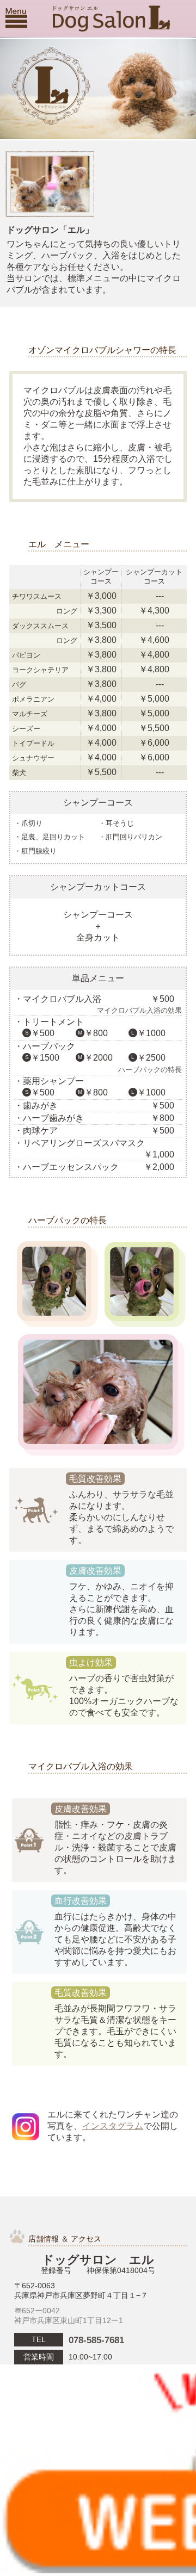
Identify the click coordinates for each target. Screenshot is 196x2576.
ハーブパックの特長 (150, 1070)
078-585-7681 (96, 2340)
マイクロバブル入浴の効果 (139, 1010)
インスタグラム (113, 2126)
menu (16, 18)
